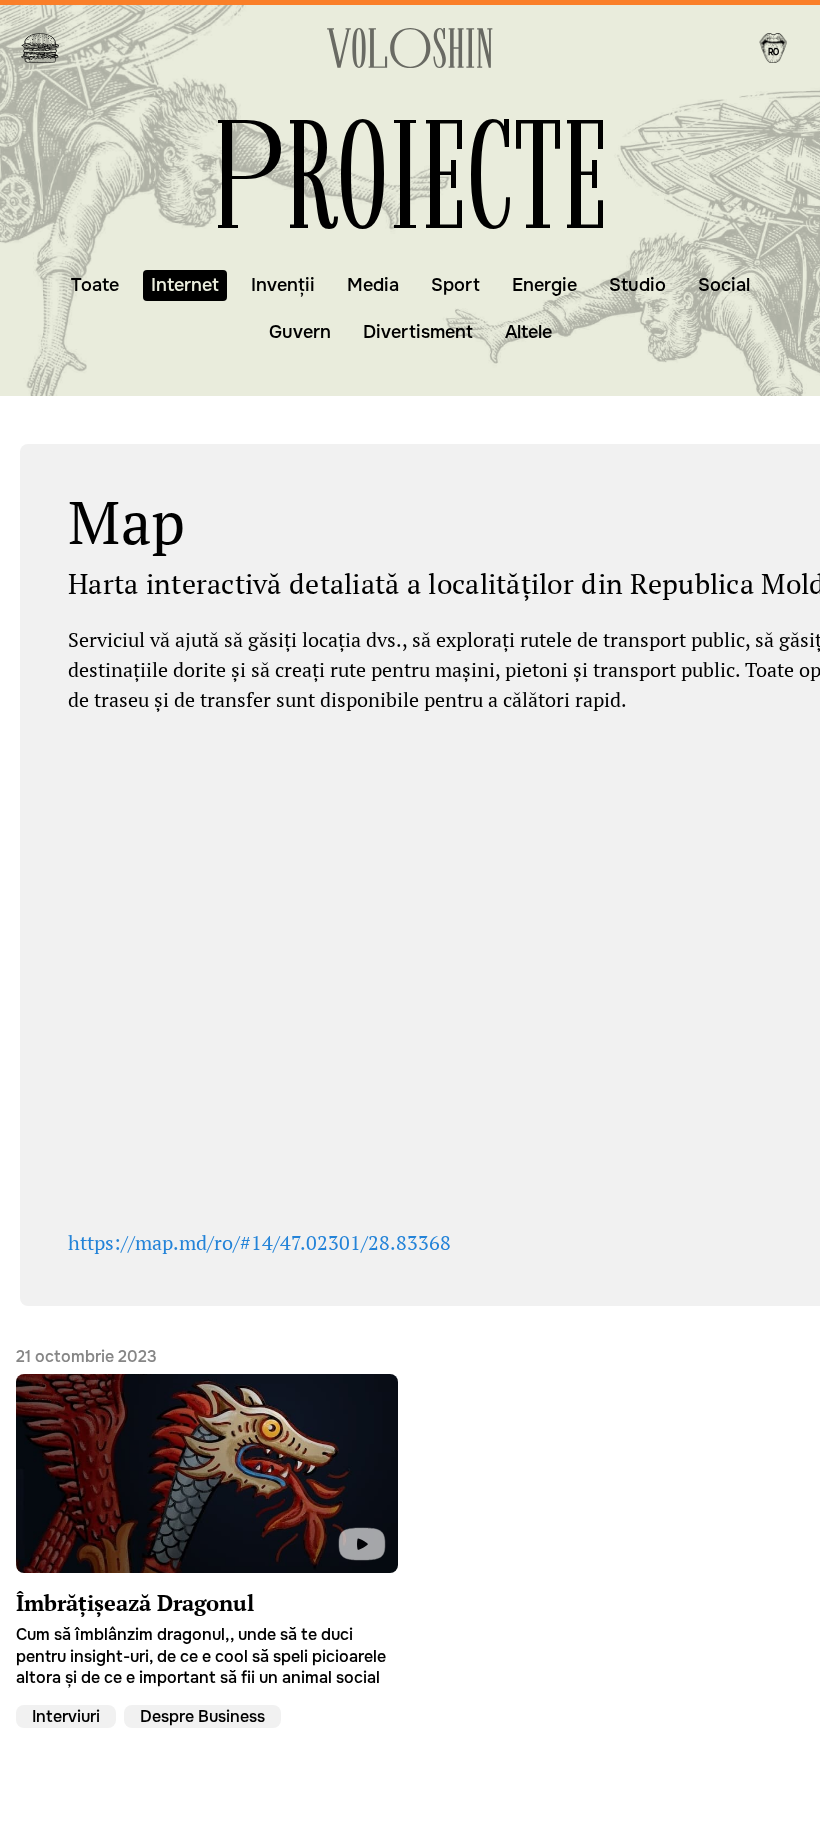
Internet (185, 285)
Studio (637, 285)
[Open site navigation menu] (40, 48)
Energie (544, 285)
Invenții (283, 285)
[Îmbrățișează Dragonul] (207, 1517)
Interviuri (66, 1715)
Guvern (300, 332)
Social (724, 285)
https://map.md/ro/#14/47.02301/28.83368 (259, 1242)
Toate (95, 285)
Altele (528, 332)
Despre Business (202, 1715)
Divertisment (418, 332)
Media (373, 285)
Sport (455, 285)
